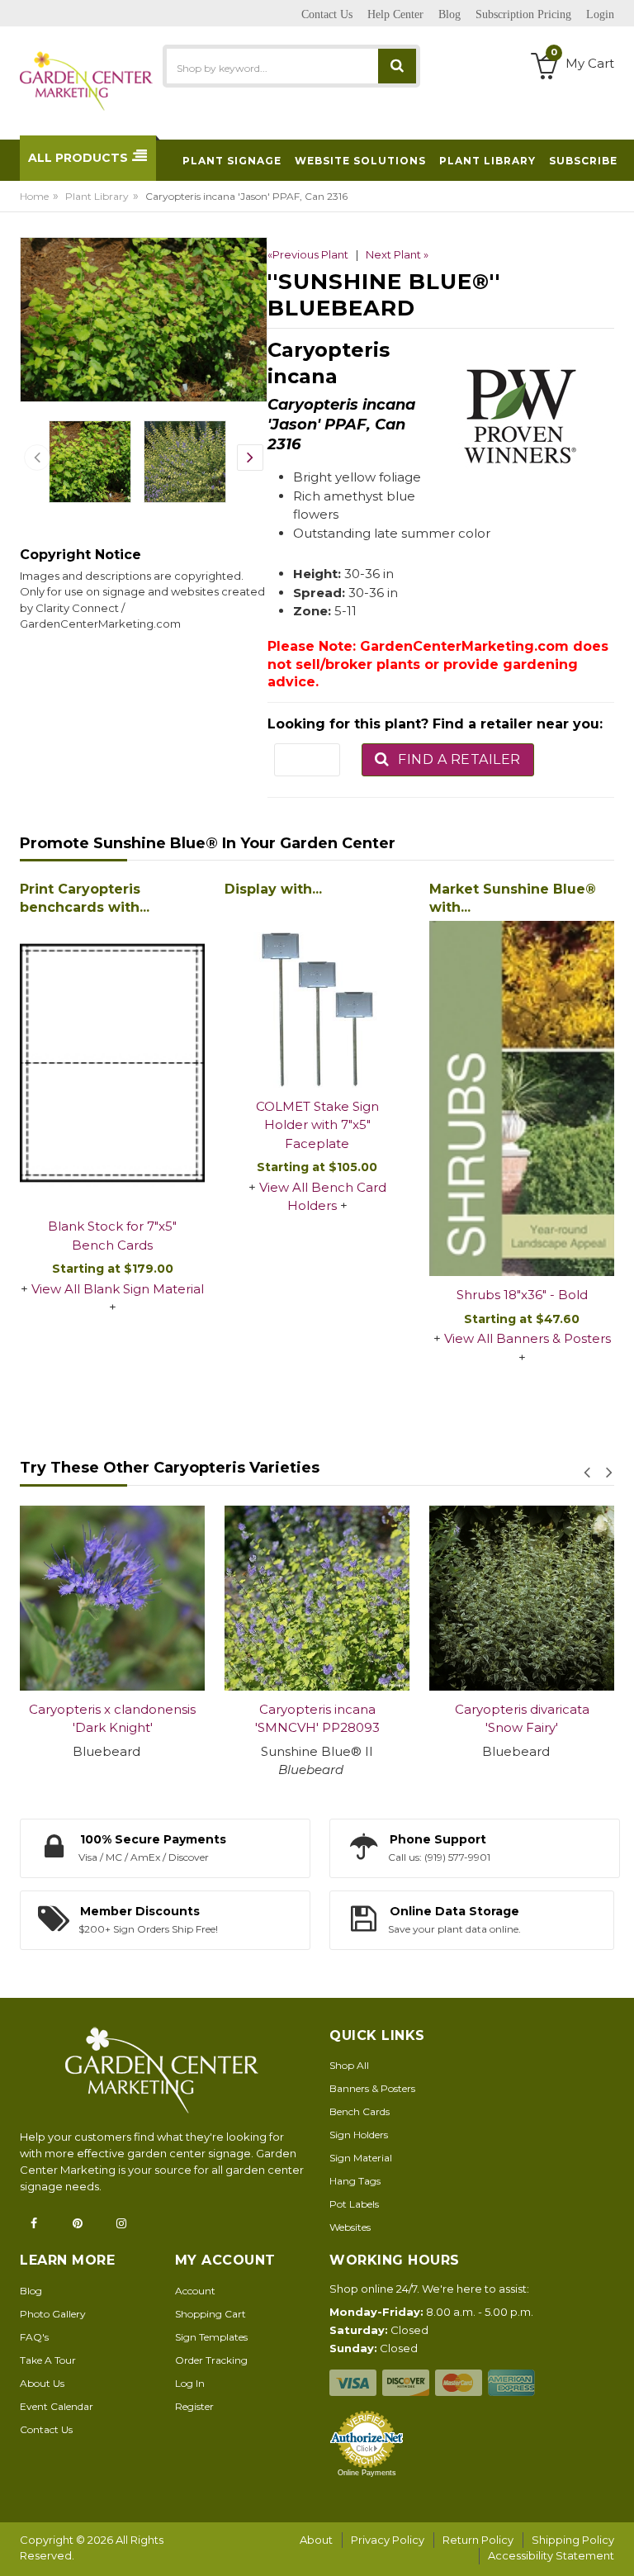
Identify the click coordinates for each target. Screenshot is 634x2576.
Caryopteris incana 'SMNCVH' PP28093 (317, 1719)
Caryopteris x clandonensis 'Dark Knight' (112, 1719)
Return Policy (478, 2540)
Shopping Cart (211, 2314)
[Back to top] (617, 2546)
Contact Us (46, 2429)
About (316, 2540)
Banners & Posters (372, 2088)
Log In (190, 2383)
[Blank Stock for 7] (112, 1065)
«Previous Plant (308, 254)
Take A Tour (48, 2360)
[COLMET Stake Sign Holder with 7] (317, 995)
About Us (42, 2383)
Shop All (349, 2065)
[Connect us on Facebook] (39, 2223)
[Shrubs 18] (522, 1099)
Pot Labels (354, 2204)
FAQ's (34, 2337)
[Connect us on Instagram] (126, 2223)
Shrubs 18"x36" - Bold (522, 1295)
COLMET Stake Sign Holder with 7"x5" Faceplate (317, 1125)
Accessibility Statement (551, 2555)
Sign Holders (359, 2135)
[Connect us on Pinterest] (83, 2223)
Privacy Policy (388, 2540)
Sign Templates (211, 2337)
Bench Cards (360, 2111)
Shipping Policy (573, 2540)
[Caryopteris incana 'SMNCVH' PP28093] (317, 1598)
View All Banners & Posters (528, 1338)
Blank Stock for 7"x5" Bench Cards (112, 1236)
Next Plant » (397, 254)
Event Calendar (57, 2406)
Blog (31, 2291)
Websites (350, 2227)
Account (195, 2291)
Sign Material (361, 2158)
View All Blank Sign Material (118, 1289)
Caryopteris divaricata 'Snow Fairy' (522, 1719)
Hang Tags (355, 2181)
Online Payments (367, 2473)
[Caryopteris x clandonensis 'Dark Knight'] (112, 1598)
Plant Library (97, 196)
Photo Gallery (53, 2314)
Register (194, 2406)
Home (34, 196)
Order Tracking (211, 2360)
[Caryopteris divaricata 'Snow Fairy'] (522, 1598)
